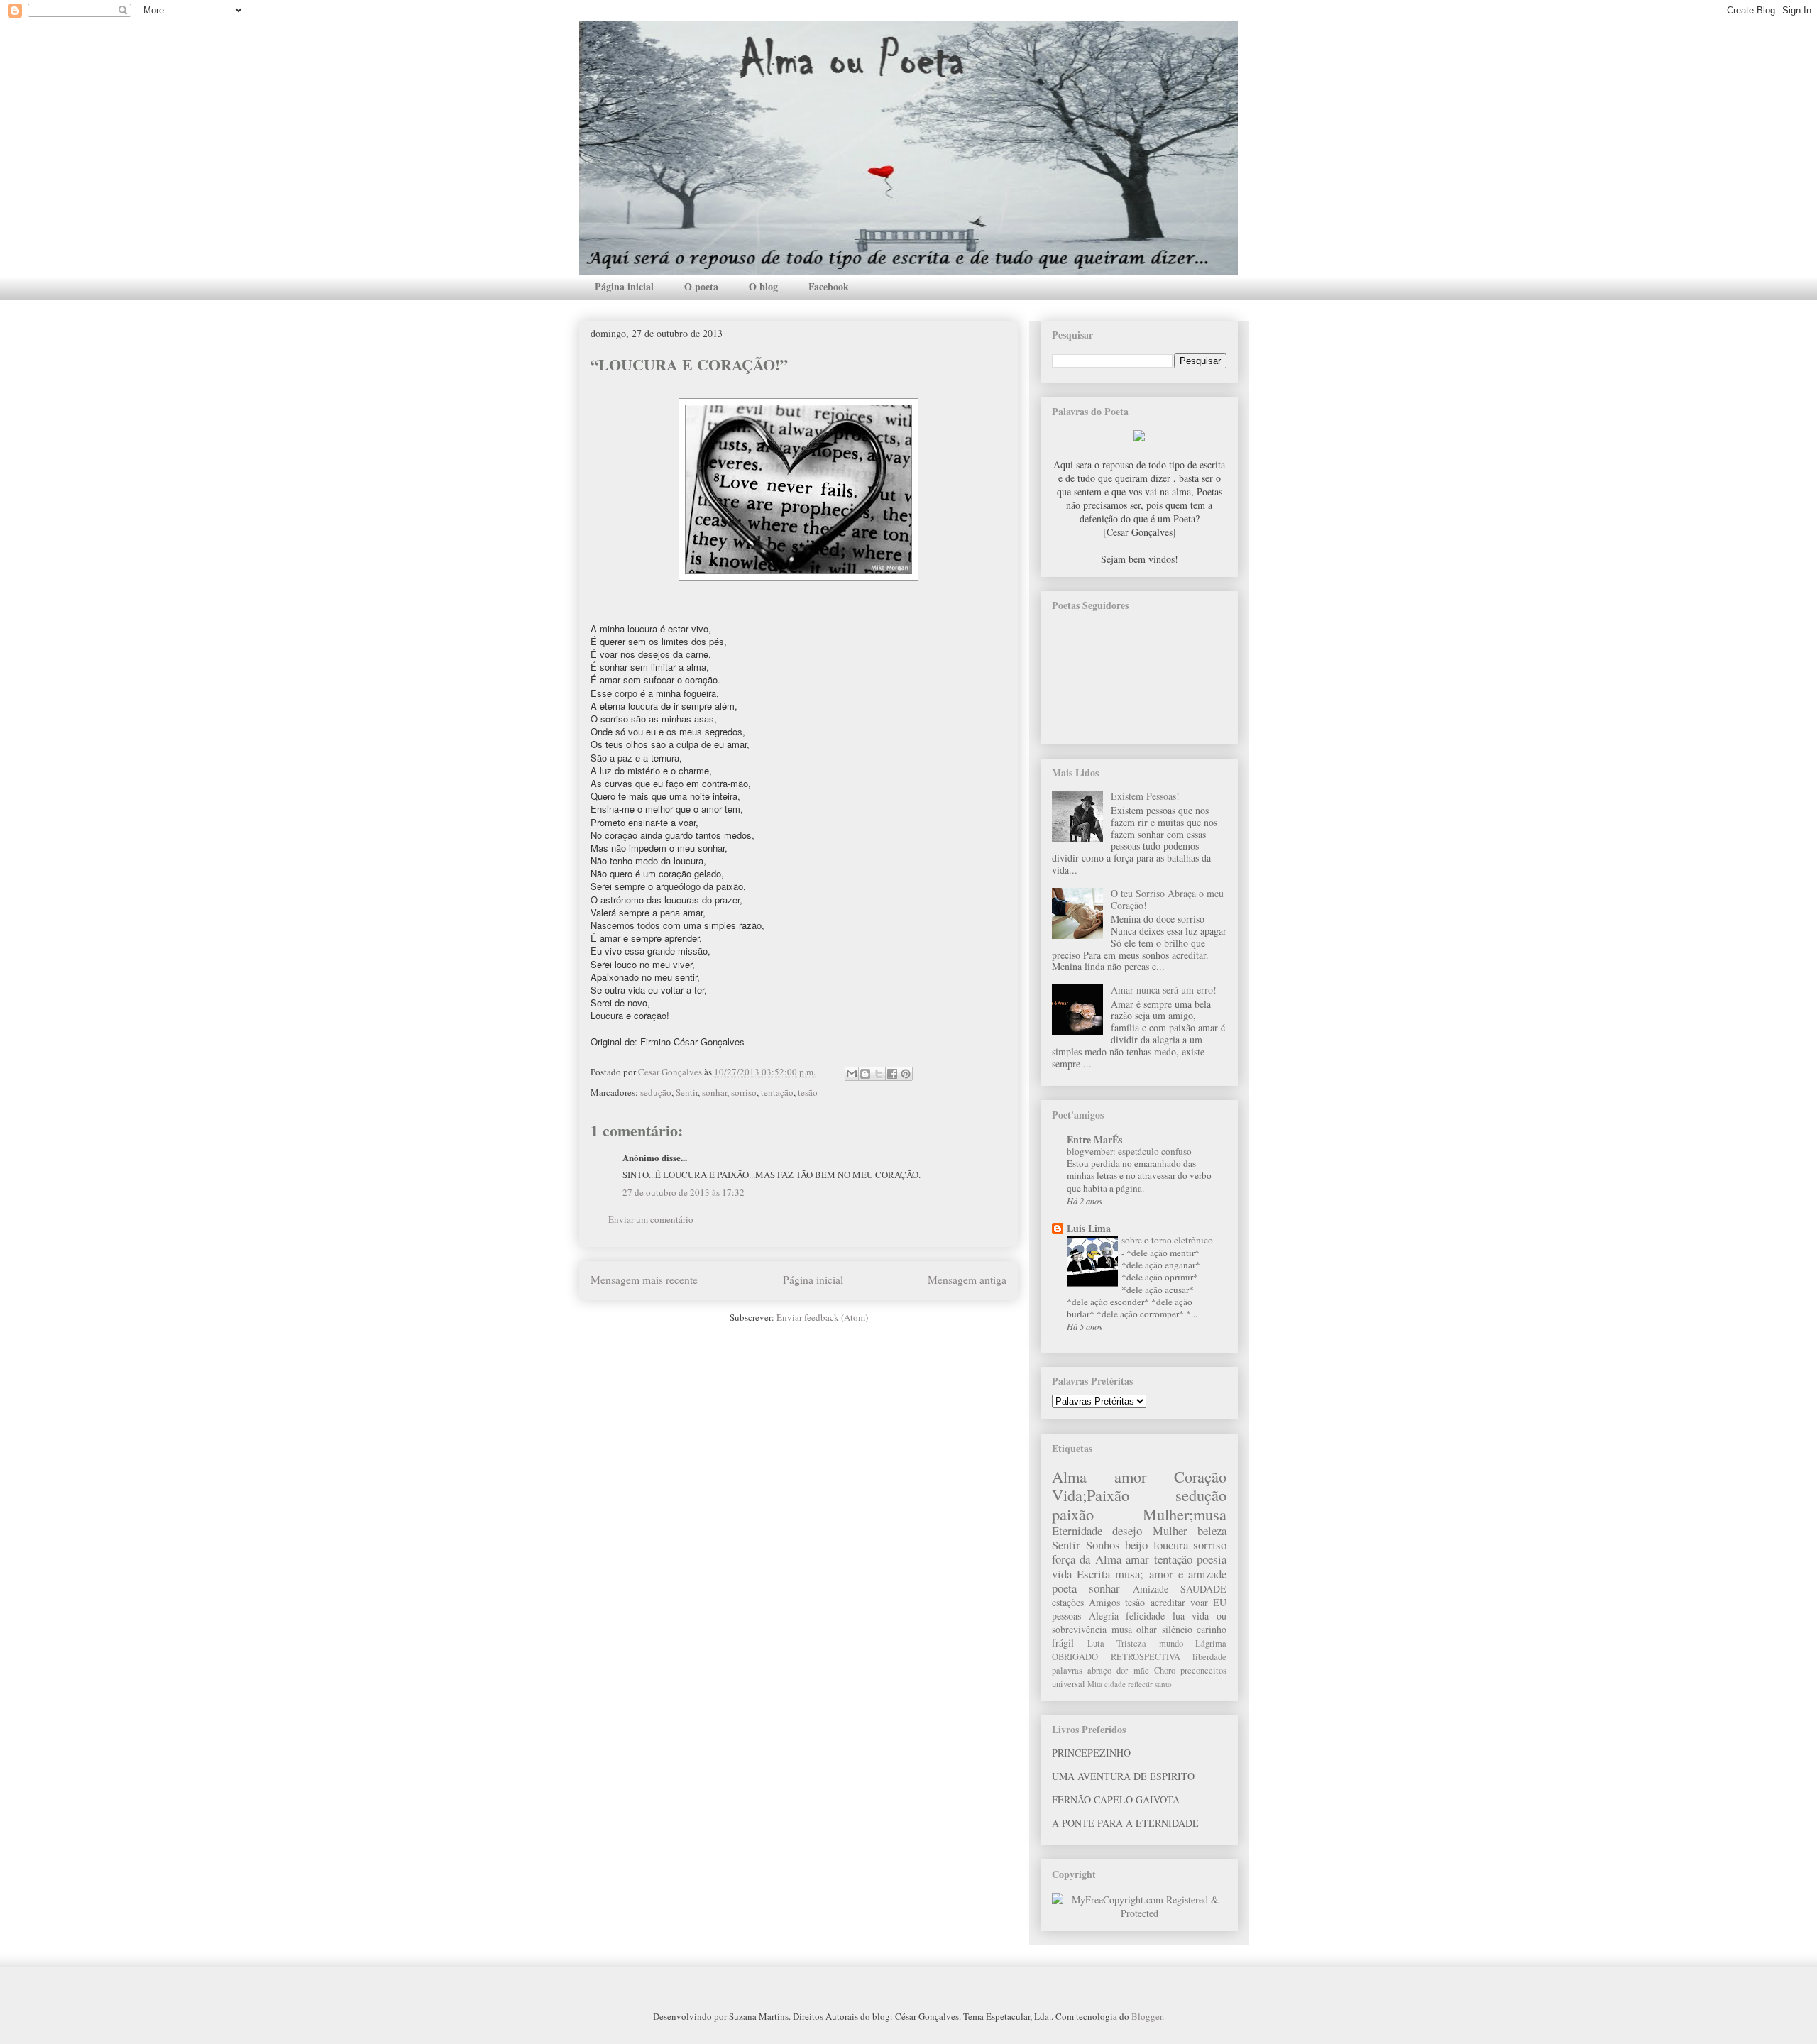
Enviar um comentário (651, 1219)
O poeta (701, 286)
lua (1179, 1616)
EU (1220, 1602)
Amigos (1104, 1602)
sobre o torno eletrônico (1167, 1240)
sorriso (744, 1092)
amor (1130, 1476)
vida (1062, 1574)
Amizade (1151, 1589)
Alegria (1104, 1616)
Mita (1095, 1684)
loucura (1171, 1545)
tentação (777, 1092)
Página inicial (624, 286)
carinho (1212, 1629)
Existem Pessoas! (1145, 796)
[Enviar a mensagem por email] (852, 1074)
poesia (1212, 1559)
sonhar (714, 1092)
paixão (1073, 1514)
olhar (1147, 1629)
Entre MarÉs (1094, 1139)
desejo (1127, 1531)
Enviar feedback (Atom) (822, 1317)
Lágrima (1211, 1643)
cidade (1115, 1684)
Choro (1165, 1670)
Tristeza (1131, 1643)
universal (1069, 1684)
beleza (1212, 1531)
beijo (1136, 1545)
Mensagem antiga (967, 1280)
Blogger (1147, 2016)
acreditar (1168, 1602)
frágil (1063, 1643)
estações (1068, 1602)
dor (1122, 1670)
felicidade (1145, 1616)
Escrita (1093, 1574)
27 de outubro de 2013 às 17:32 (684, 1192)
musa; (1129, 1574)
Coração (1200, 1476)
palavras (1067, 1670)
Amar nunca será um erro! (1164, 990)
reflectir (1140, 1684)
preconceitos (1203, 1670)
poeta (1064, 1588)
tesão (808, 1092)
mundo (1171, 1643)
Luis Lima (1089, 1228)
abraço (1099, 1670)
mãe (1141, 1670)
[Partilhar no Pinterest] (906, 1074)
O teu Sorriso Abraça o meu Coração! (1167, 899)
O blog (763, 286)
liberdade (1209, 1657)
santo (1163, 1684)
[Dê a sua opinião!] (865, 1074)
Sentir (687, 1092)
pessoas (1066, 1616)
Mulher (1170, 1531)
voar (1199, 1602)
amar (1137, 1559)
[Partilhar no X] (879, 1074)
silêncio (1177, 1629)
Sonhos (1103, 1545)
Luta (1096, 1643)
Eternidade (1077, 1531)
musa (1122, 1629)
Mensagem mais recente (644, 1280)
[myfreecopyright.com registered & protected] (1139, 1913)
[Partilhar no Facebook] (892, 1074)
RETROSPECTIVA (1146, 1657)
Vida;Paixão (1091, 1495)
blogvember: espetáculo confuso (1130, 1151)
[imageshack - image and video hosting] (1139, 438)
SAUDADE (1203, 1589)
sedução (656, 1092)
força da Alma (1087, 1559)
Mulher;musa (1185, 1514)
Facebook (829, 286)
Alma (1069, 1476)
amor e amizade (1188, 1574)
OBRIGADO (1075, 1657)
